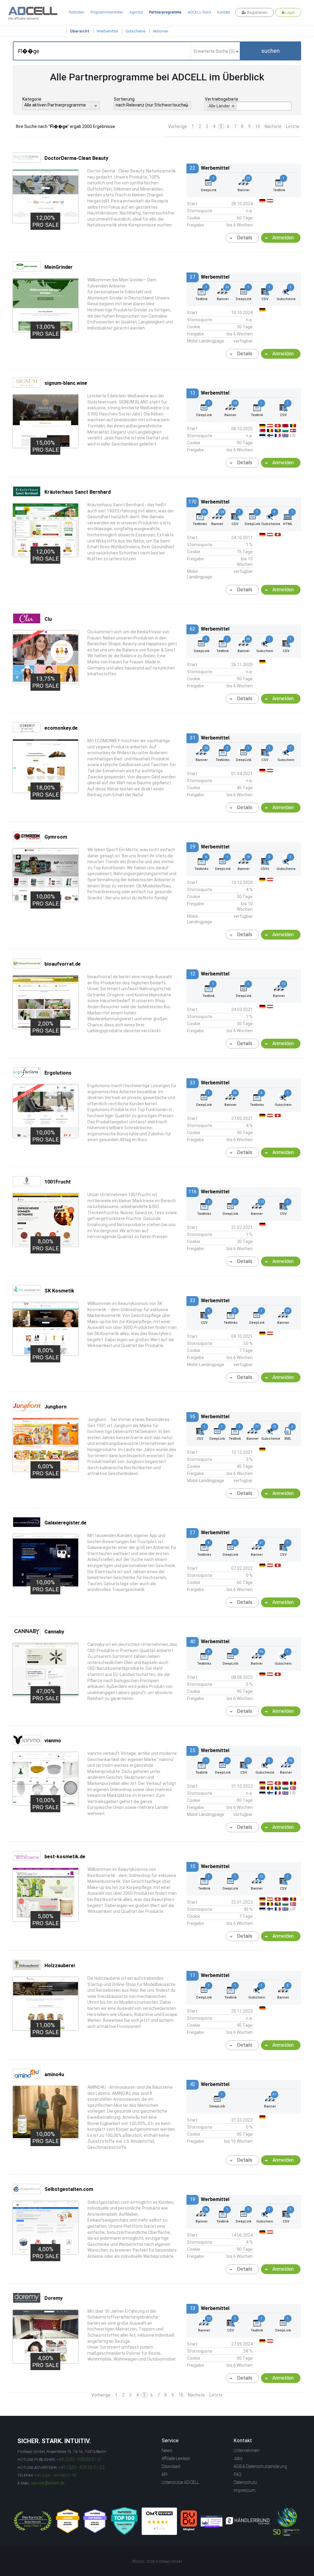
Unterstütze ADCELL (180, 2482)
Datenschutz (245, 2482)
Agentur (136, 12)
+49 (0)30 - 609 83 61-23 (81, 2467)
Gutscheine (135, 31)
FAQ (237, 2474)
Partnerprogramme (165, 12)
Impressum (245, 2490)
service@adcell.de (48, 2483)
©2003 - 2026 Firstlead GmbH (157, 2562)
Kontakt (224, 12)
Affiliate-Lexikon (176, 2458)
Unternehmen (247, 2450)
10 (258, 126)
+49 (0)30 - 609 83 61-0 (78, 2459)
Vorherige (178, 126)
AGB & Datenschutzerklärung (260, 2466)
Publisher (77, 12)
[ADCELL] (159, 2521)
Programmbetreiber (107, 12)
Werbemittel (107, 31)
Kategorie (32, 99)
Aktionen (161, 31)
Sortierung (124, 99)
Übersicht (80, 31)
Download (171, 2466)
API (165, 2474)
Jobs (238, 2458)
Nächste (273, 126)
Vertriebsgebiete (222, 99)
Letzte (293, 126)
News (167, 2450)
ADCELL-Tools (199, 12)
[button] (270, 51)
